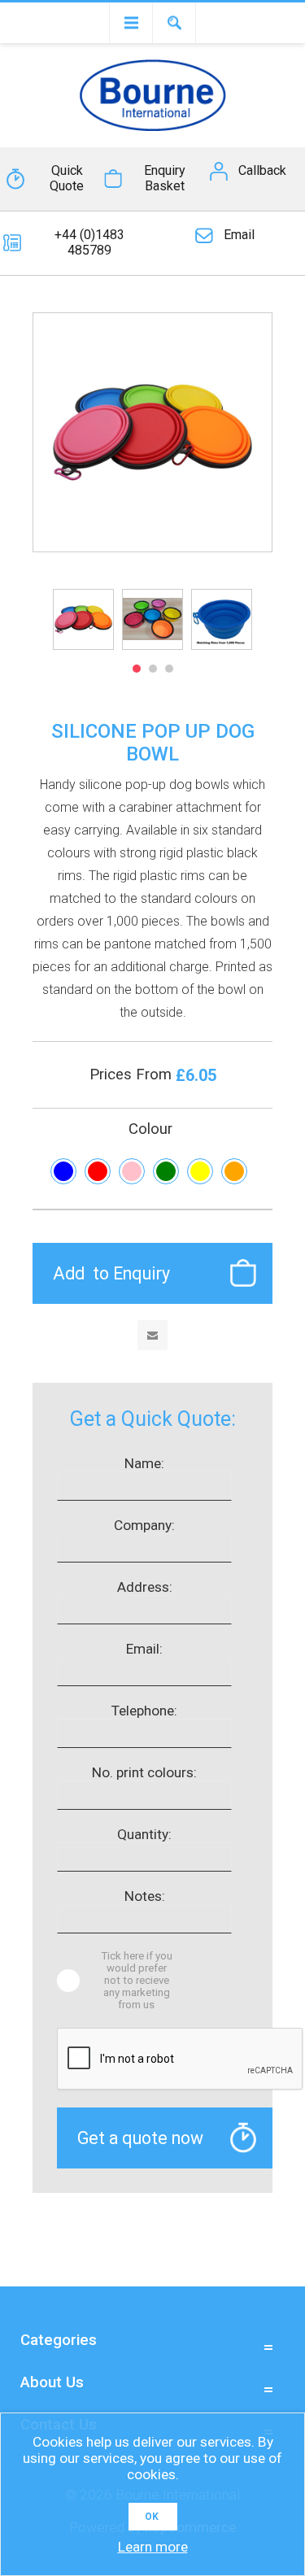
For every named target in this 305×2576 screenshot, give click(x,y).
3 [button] (169, 669)
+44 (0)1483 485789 (89, 242)
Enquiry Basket (165, 178)
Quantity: (144, 1834)
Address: (145, 1587)
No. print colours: (144, 1772)
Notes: (145, 1896)
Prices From (133, 1074)
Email (239, 235)
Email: (144, 1649)
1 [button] (137, 669)
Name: (144, 1463)
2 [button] (153, 669)
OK (152, 2517)
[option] (83, 619)
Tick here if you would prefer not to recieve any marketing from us (137, 1980)
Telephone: (144, 1711)
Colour (150, 1129)
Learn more (153, 2547)
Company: (144, 1525)
